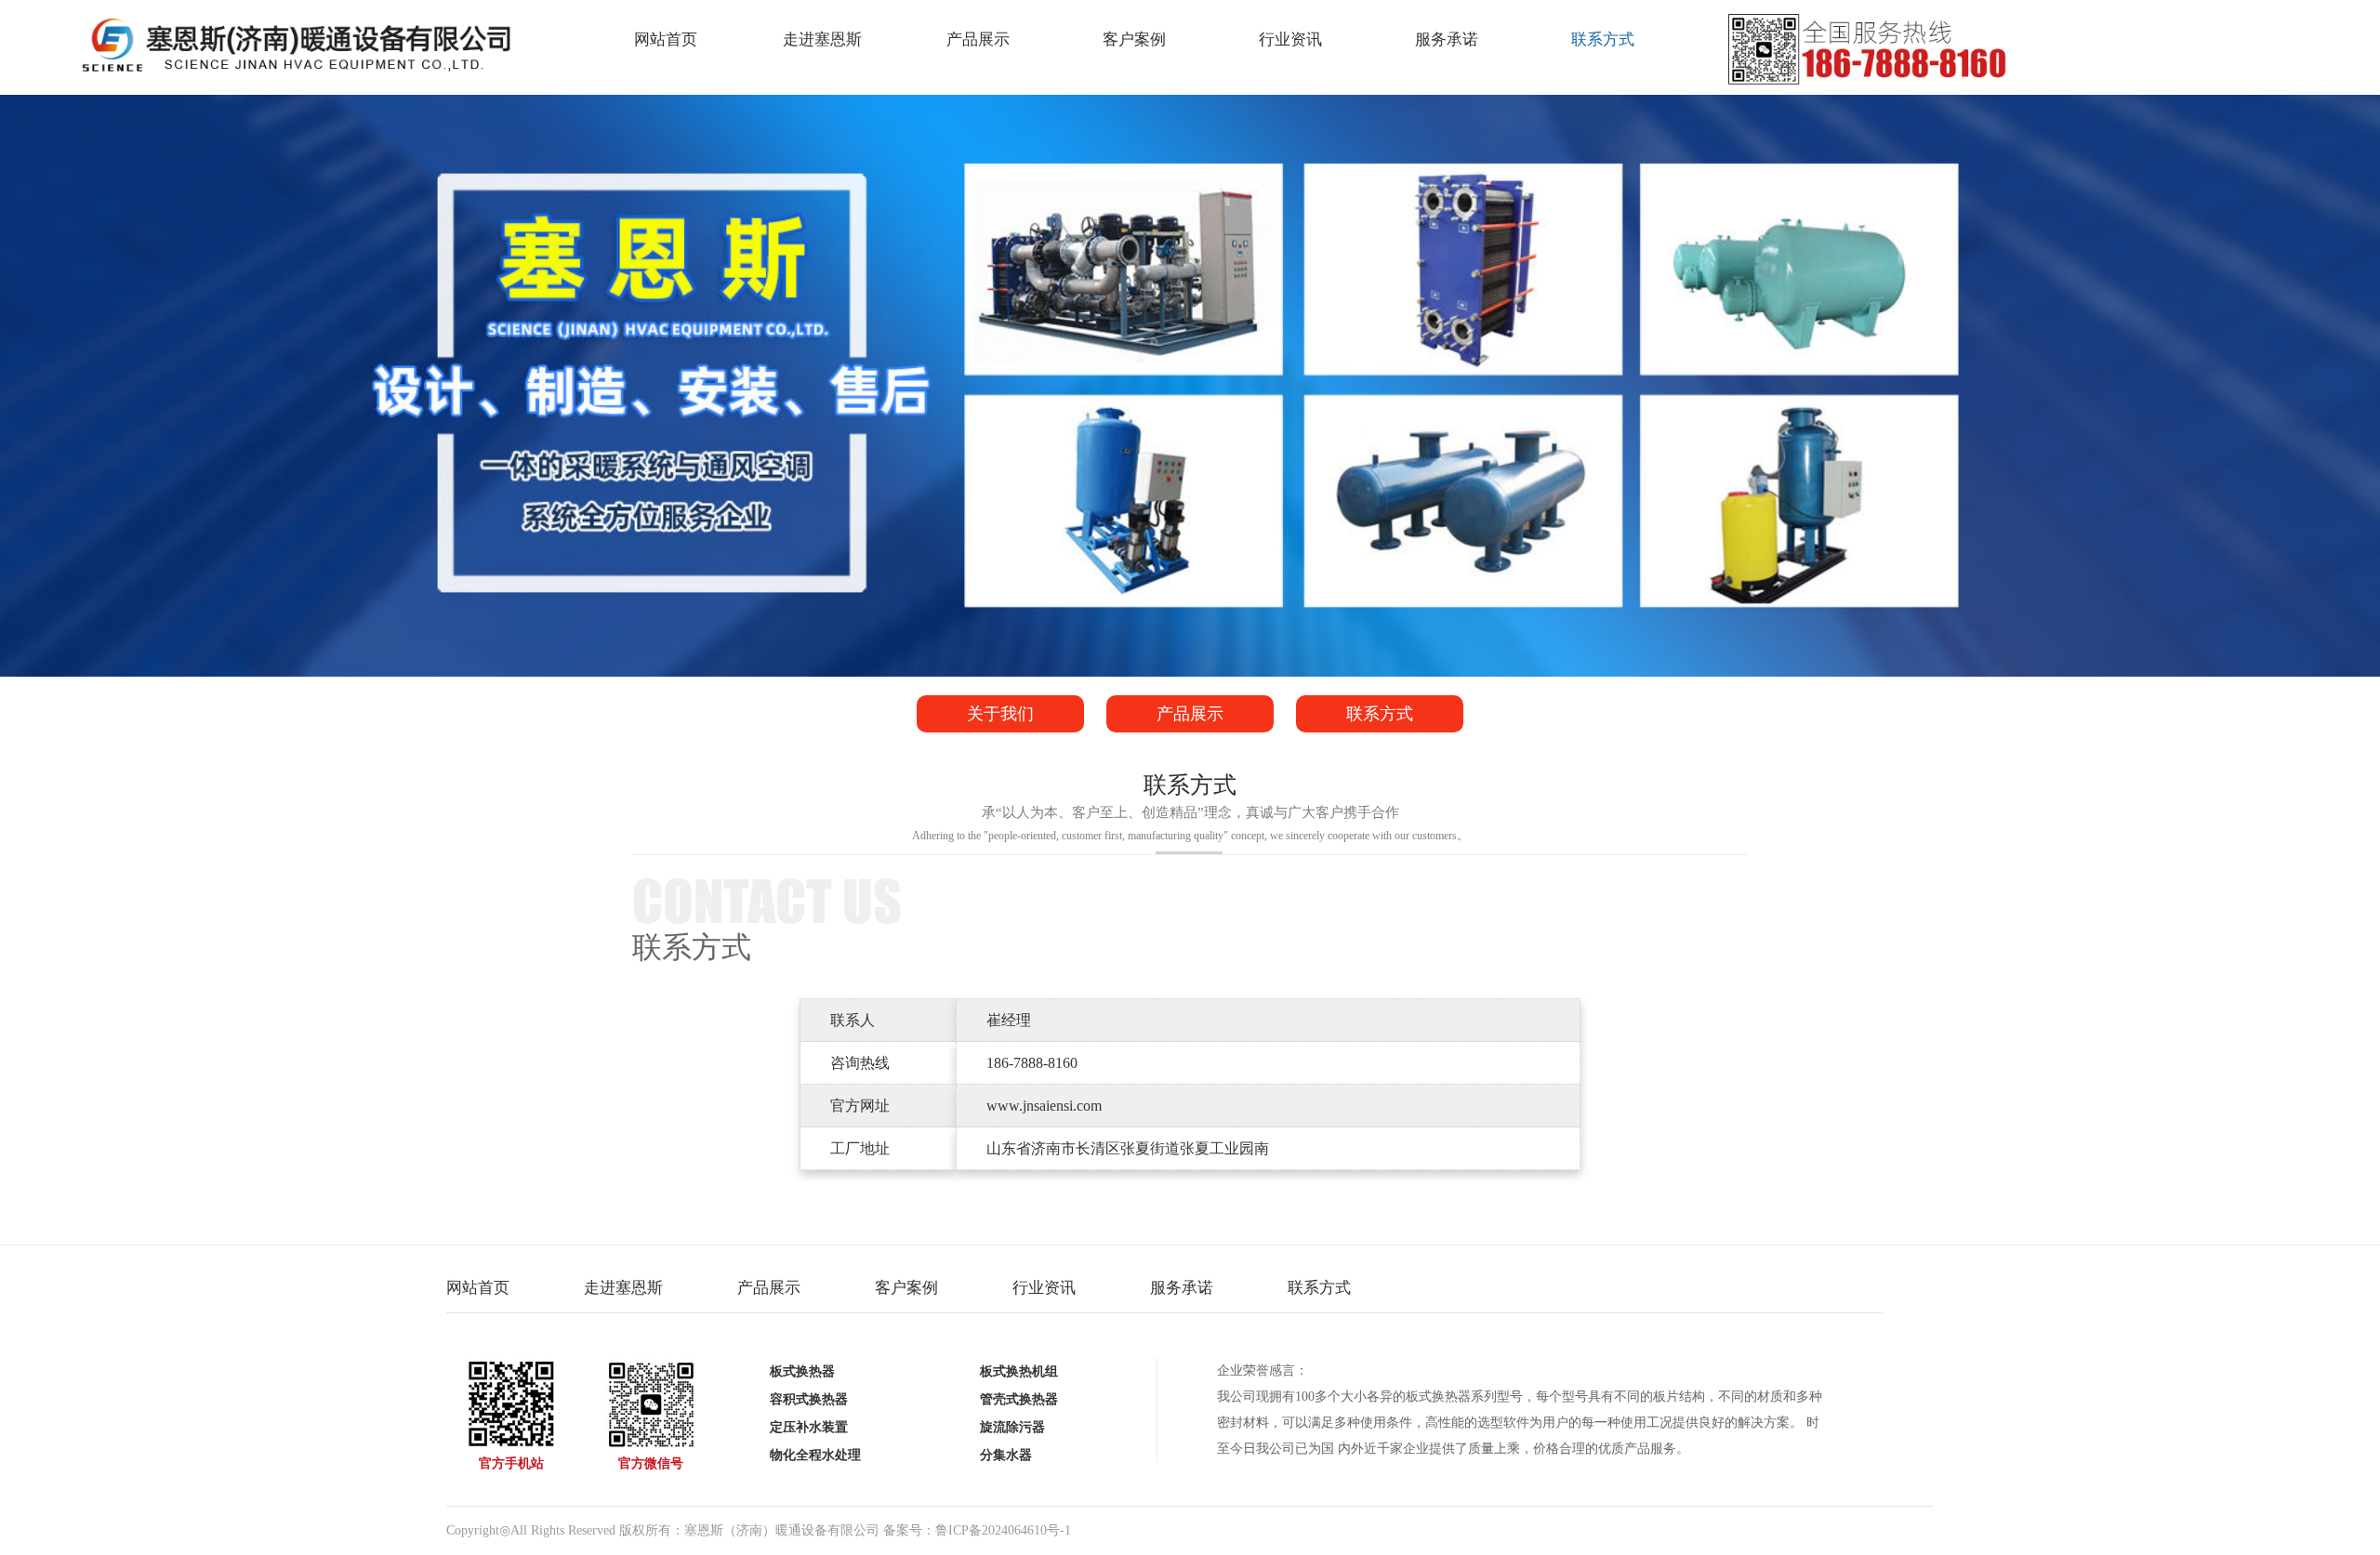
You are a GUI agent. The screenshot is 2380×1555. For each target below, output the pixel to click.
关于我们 (1000, 714)
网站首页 (666, 40)
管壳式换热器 (1019, 1399)
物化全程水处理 (815, 1455)
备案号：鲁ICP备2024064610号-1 (977, 1530)
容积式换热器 (809, 1399)
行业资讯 (1290, 40)
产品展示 (978, 40)
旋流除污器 (1012, 1427)
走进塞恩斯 (822, 40)
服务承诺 (1447, 40)
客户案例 (1134, 40)
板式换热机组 (1019, 1371)
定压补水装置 (809, 1427)
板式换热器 (802, 1371)
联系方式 (1603, 40)
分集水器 (1006, 1455)
